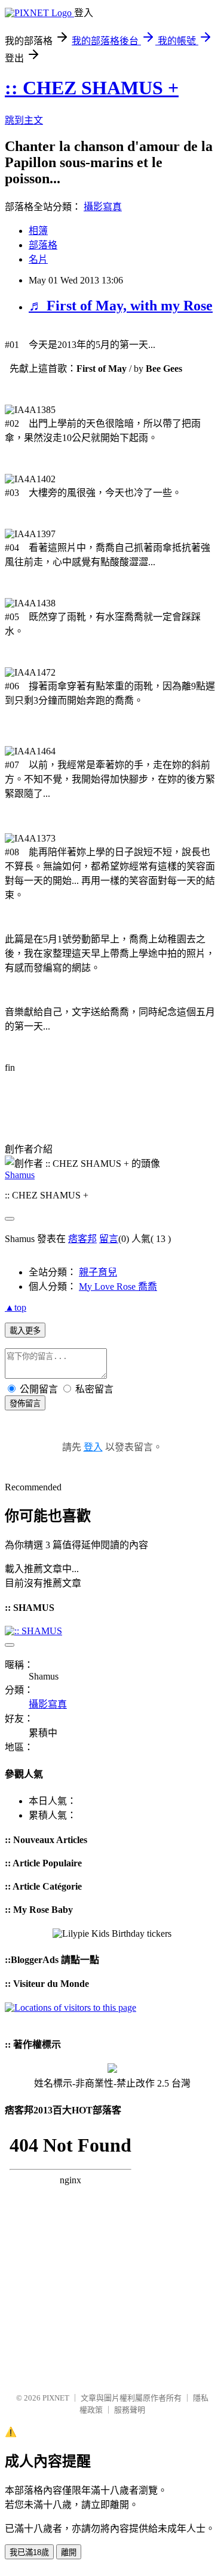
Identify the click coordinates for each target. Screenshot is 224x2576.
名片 (38, 259)
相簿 (38, 231)
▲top (16, 1307)
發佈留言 (25, 1403)
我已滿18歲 (29, 2552)
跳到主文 (24, 120)
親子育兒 (98, 1272)
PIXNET (56, 2398)
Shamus (20, 1175)
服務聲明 (130, 2410)
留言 (109, 1239)
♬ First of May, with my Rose (121, 306)
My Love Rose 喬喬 (118, 1287)
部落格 (43, 245)
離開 (69, 2552)
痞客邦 (82, 1239)
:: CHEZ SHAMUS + (92, 88)
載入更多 (25, 1331)
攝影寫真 (103, 207)
